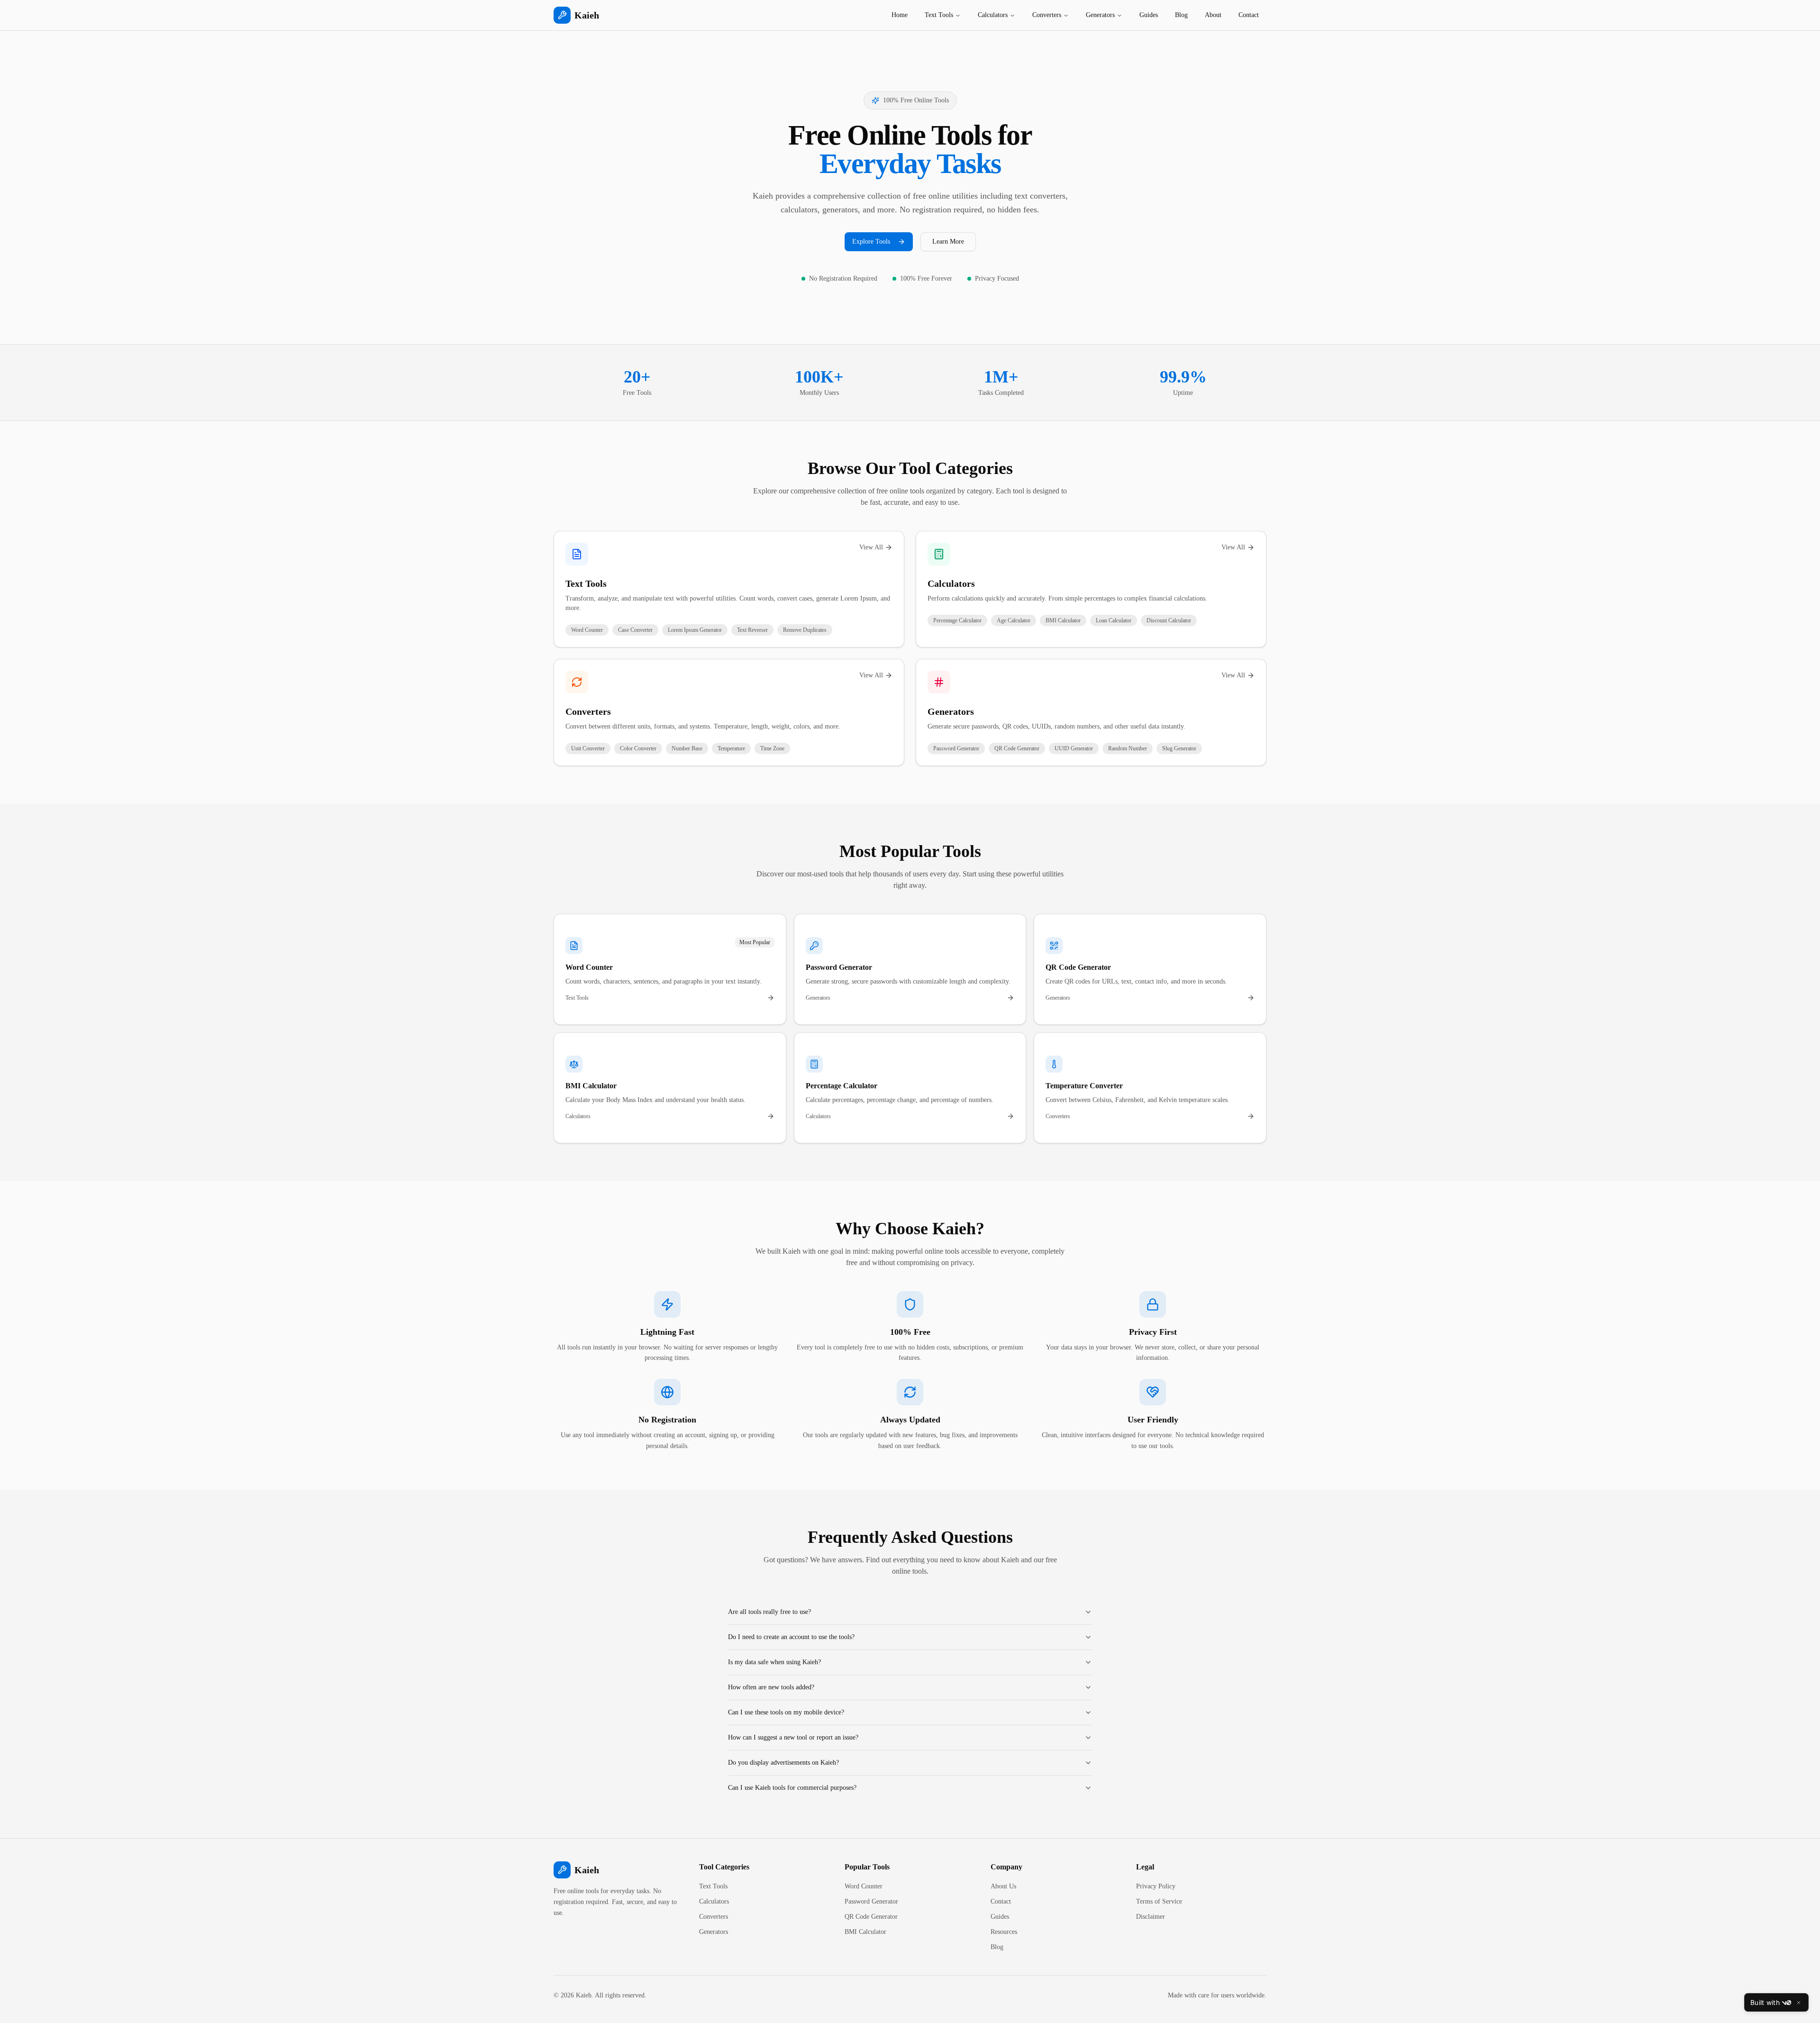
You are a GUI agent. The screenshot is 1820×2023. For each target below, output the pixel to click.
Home (900, 15)
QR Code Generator (871, 1917)
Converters (1047, 15)
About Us (1003, 1886)
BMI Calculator (865, 1932)
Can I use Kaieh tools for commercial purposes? (792, 1788)
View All (871, 547)
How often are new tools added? (771, 1687)
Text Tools (939, 15)
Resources (1004, 1932)
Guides (1149, 15)
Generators (1100, 15)
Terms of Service (1159, 1901)
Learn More (948, 241)
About (1213, 15)
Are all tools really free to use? (769, 1612)
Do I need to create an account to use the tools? (791, 1637)
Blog (1181, 15)
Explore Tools (871, 241)
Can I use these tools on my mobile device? (786, 1712)
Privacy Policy (1156, 1886)
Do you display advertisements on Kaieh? (783, 1763)
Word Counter (864, 1886)
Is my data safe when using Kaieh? (774, 1662)
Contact (1249, 15)
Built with (1765, 2002)
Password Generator (871, 1901)
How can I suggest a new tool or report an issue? (793, 1737)
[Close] (1799, 2003)
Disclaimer (1151, 1917)
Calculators (993, 15)
